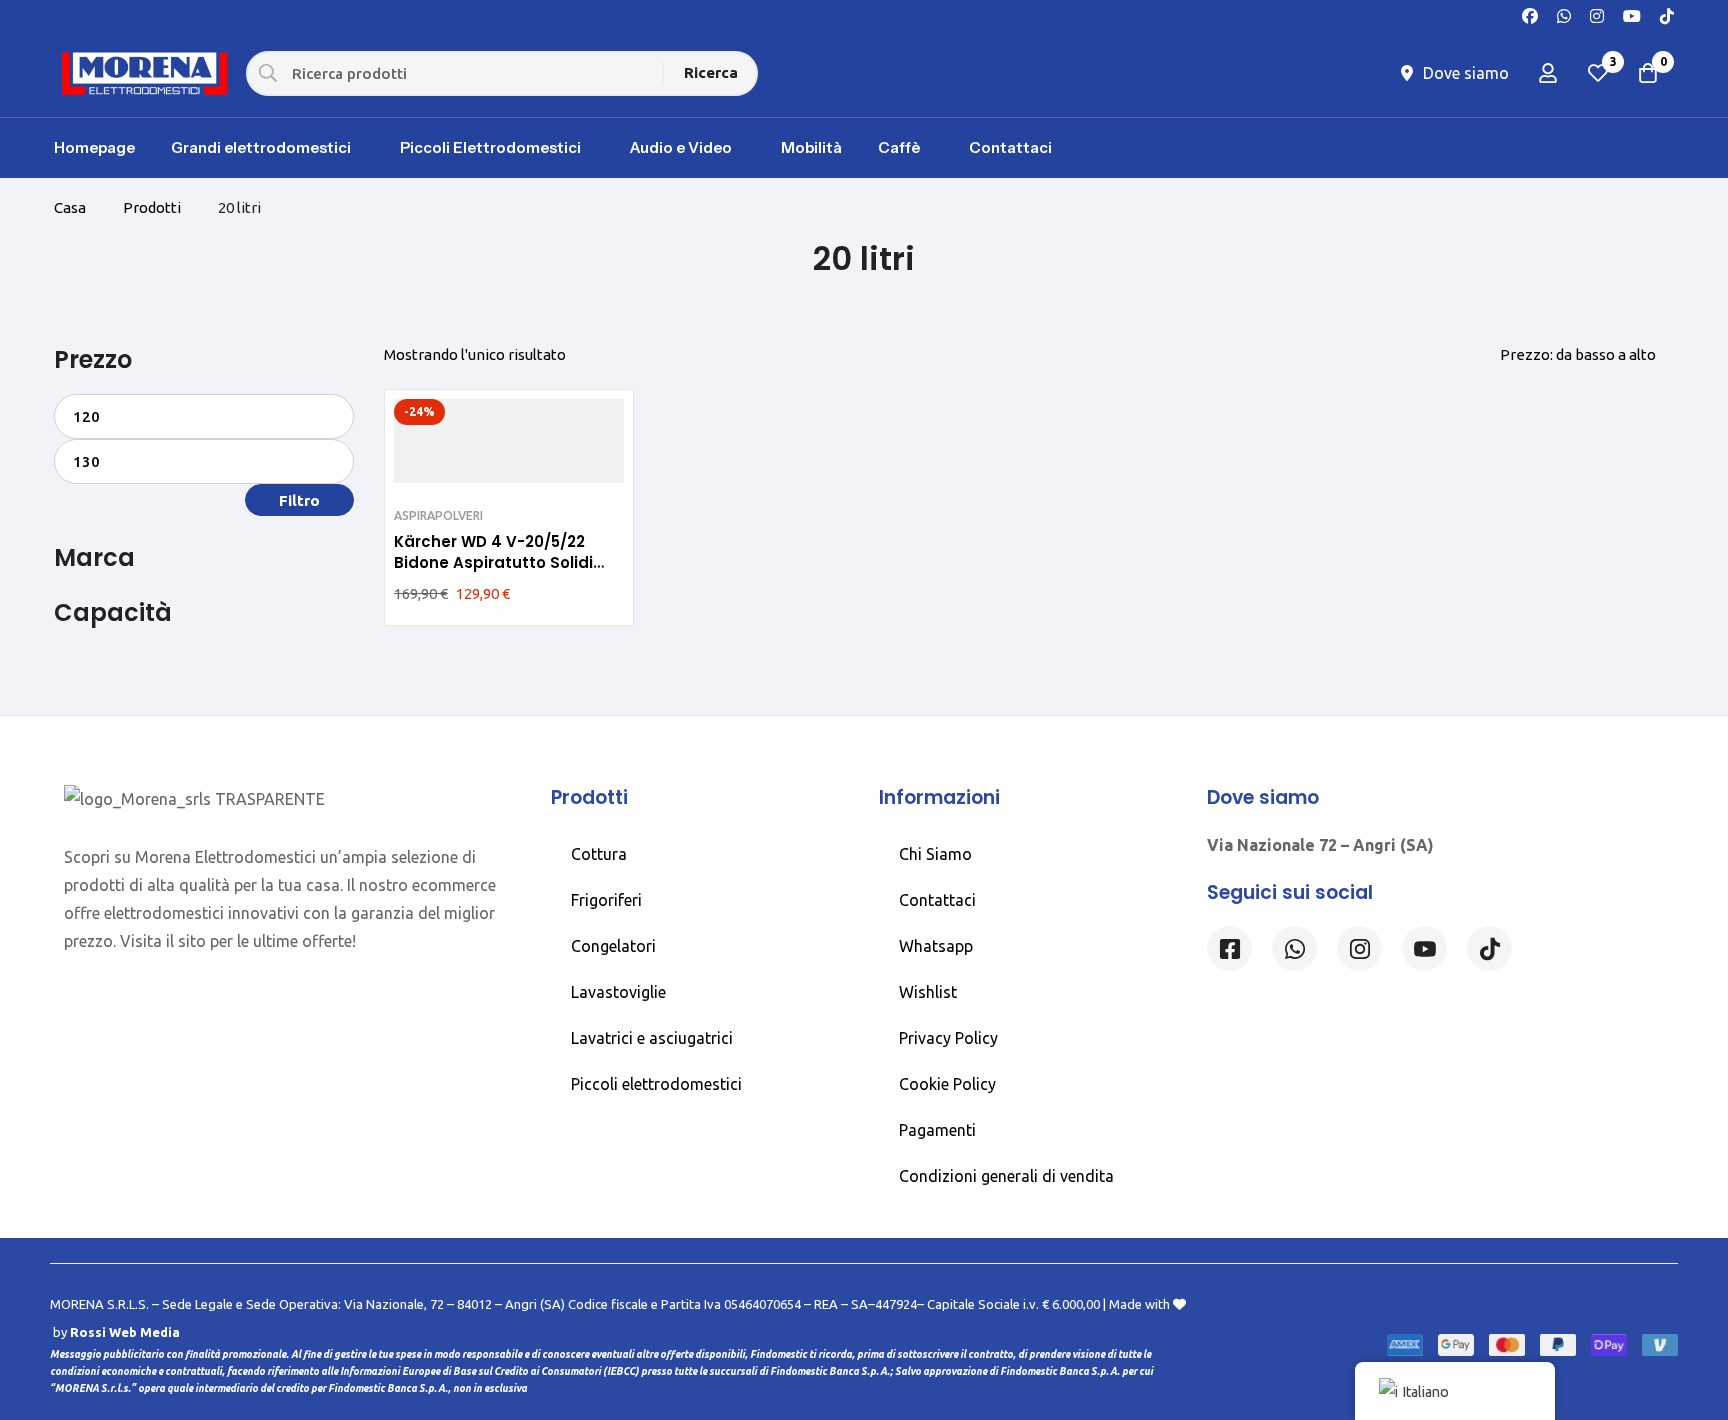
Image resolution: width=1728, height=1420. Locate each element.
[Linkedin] (1424, 948)
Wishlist (928, 992)
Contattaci (937, 900)
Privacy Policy (948, 1038)
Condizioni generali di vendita (1006, 1176)
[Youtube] (1632, 14)
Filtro (299, 500)
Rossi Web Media (125, 1332)
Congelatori (613, 946)
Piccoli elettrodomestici (656, 1084)
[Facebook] (1530, 14)
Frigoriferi (606, 900)
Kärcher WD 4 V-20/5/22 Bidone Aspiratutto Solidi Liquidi (493, 563)
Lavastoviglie (618, 992)
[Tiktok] (1489, 948)
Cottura (599, 854)
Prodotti (152, 207)
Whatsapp (936, 946)
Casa (70, 207)
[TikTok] (1667, 14)
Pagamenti (937, 1130)
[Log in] (1548, 73)
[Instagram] (1597, 14)
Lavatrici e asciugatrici (652, 1038)
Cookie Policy (947, 1084)
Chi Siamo (935, 854)
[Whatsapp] (1564, 14)
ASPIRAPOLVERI (438, 515)
